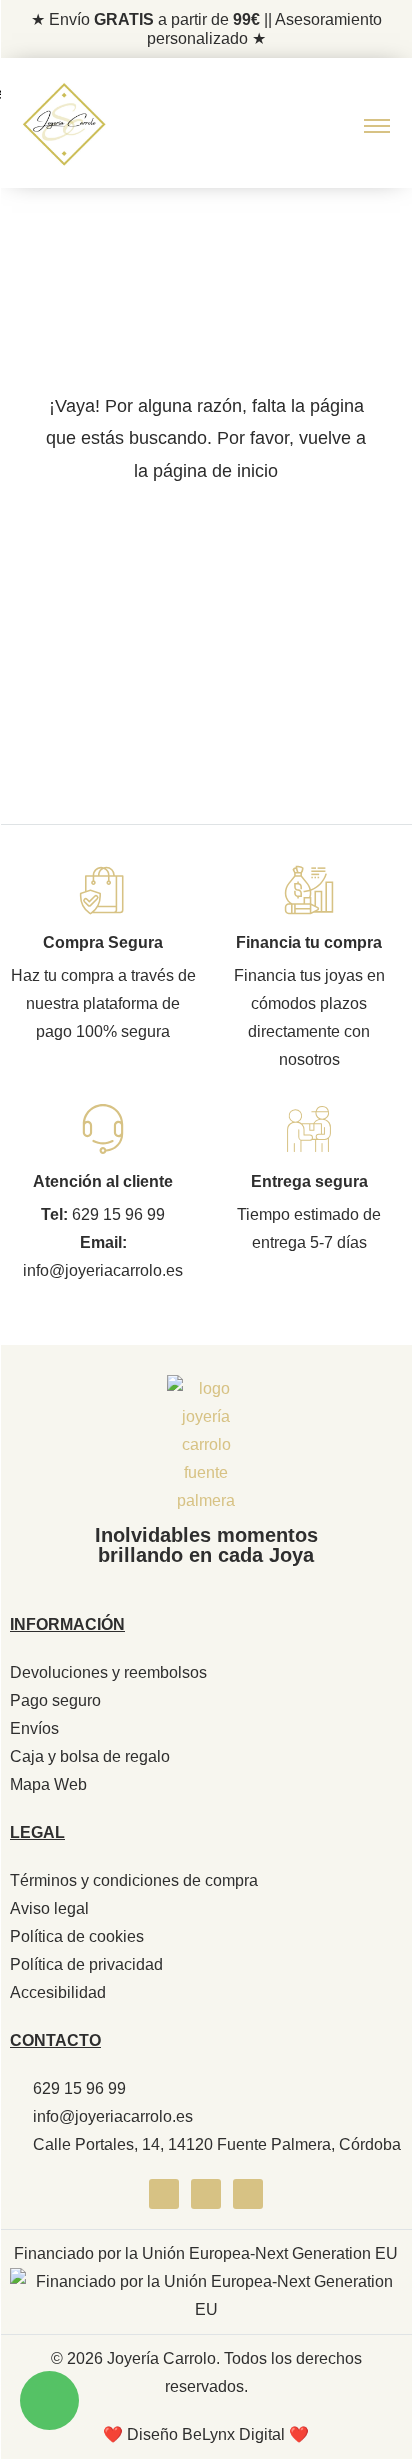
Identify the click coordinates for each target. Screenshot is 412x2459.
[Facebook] (164, 2194)
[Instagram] (206, 2194)
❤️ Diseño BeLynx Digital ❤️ (206, 2434)
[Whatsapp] (248, 2194)
